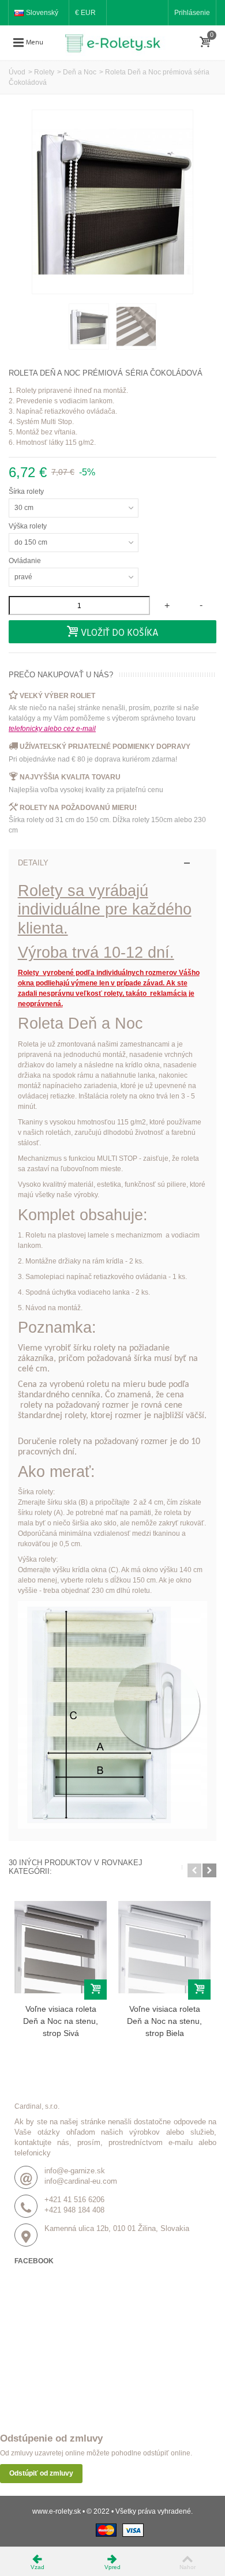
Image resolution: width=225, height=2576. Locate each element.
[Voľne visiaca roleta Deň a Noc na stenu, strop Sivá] (61, 1947)
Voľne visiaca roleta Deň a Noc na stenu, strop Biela (164, 2021)
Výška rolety (29, 526)
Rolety (44, 72)
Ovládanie (26, 561)
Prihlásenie (192, 13)
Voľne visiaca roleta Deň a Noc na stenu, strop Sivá (61, 2021)
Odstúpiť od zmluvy (41, 2473)
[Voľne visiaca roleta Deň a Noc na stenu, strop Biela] (164, 1947)
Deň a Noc (80, 72)
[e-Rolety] (117, 42)
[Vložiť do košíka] (95, 1990)
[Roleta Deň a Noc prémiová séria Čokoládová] (89, 327)
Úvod (17, 72)
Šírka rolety (27, 492)
